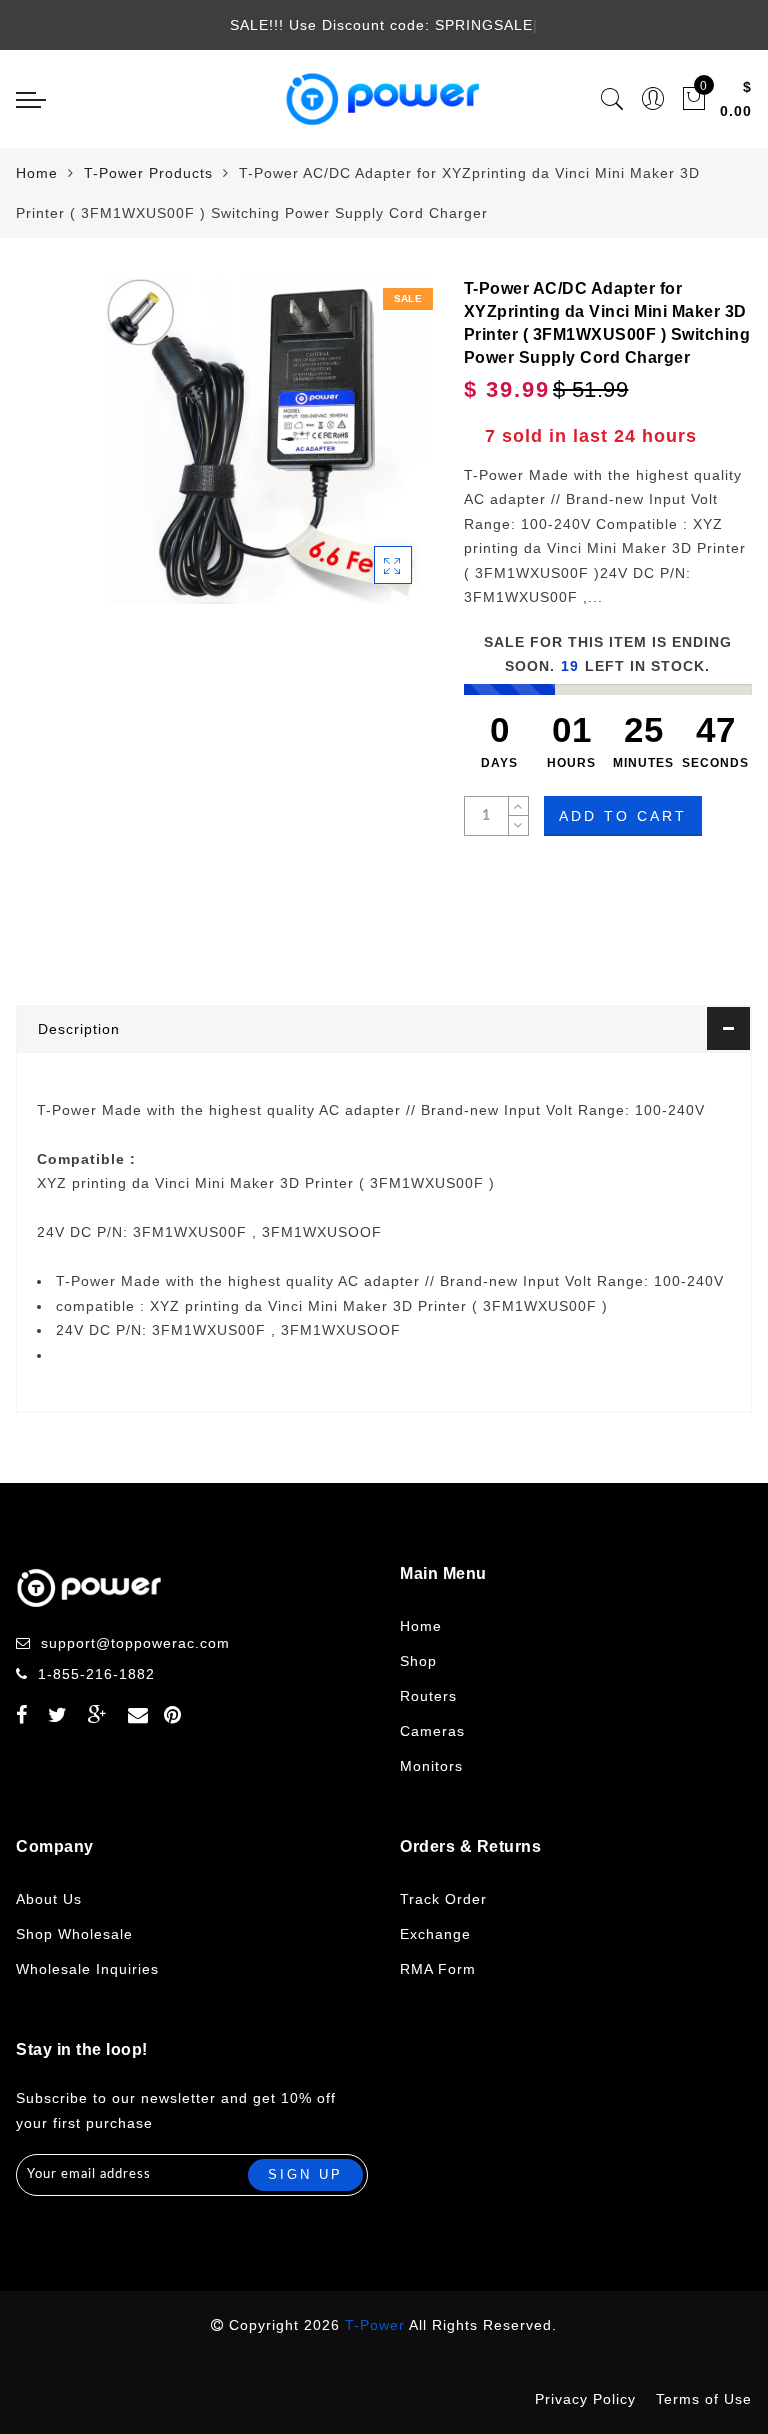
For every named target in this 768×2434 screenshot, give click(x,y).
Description (79, 1029)
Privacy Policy (585, 2399)
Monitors (431, 1766)
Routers (428, 1696)
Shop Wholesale (74, 1934)
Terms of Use (704, 2399)
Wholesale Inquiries (87, 1969)
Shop (418, 1661)
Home (37, 173)
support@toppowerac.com (135, 1643)
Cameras (432, 1731)
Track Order (443, 1899)
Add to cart (623, 816)
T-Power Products (148, 173)
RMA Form (438, 1969)
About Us (49, 1899)
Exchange (435, 1934)
